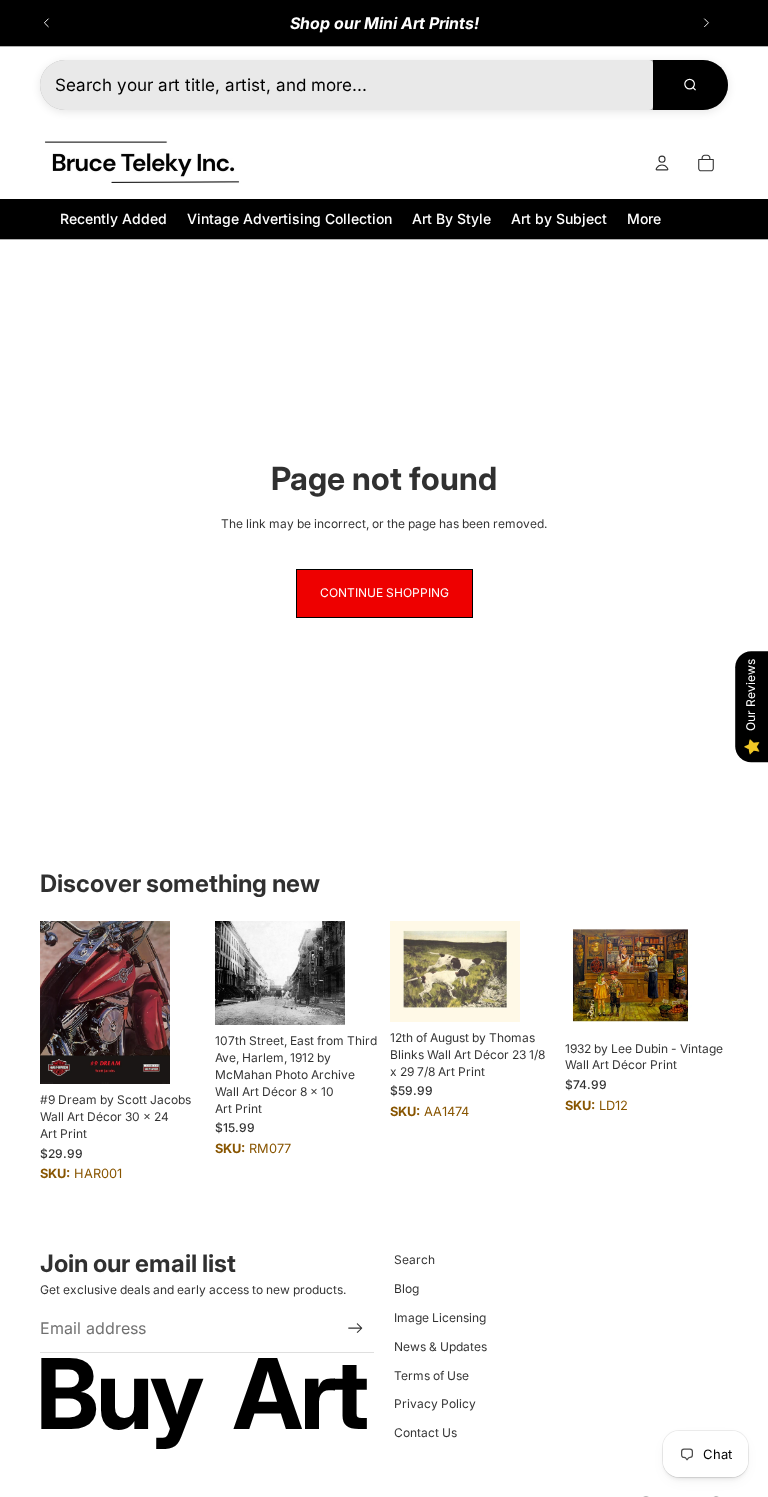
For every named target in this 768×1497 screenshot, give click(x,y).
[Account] (662, 163)
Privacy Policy (435, 1403)
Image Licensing (440, 1317)
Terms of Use (431, 1375)
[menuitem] (644, 218)
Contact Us (425, 1432)
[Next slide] (706, 23)
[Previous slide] (47, 23)
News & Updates (440, 1346)
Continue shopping (384, 592)
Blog (406, 1288)
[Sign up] (355, 1328)
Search (414, 1259)
